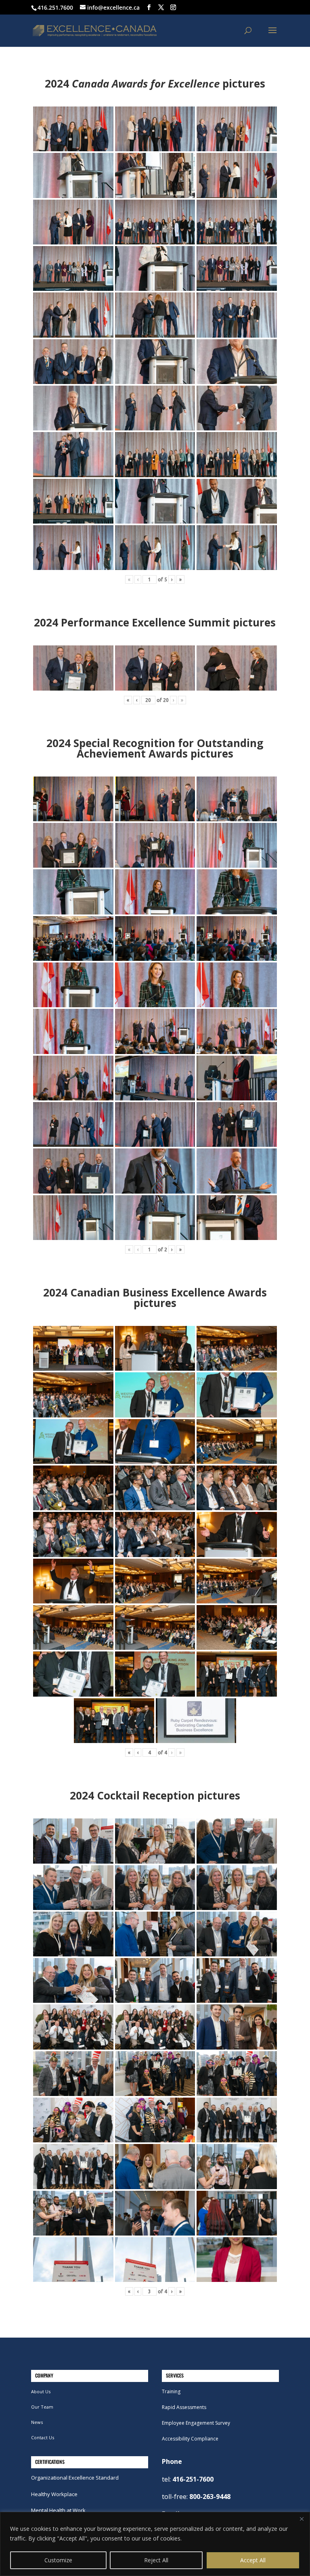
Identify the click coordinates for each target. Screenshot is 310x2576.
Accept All (253, 2560)
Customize (58, 2560)
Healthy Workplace (54, 2494)
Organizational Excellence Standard (75, 2478)
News (37, 2422)
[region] (155, 2544)
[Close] (302, 2519)
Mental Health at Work (58, 2510)
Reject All (156, 2560)
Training (171, 2391)
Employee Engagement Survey (196, 2423)
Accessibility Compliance (190, 2439)
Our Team (42, 2407)
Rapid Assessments (184, 2407)
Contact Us (43, 2437)
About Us (41, 2391)
